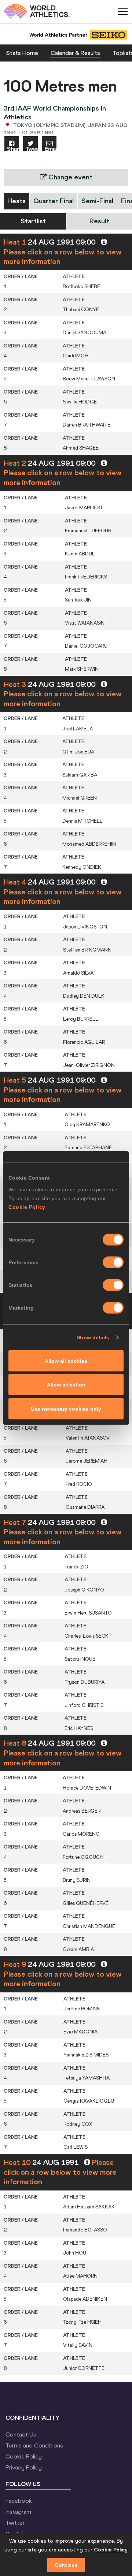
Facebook (19, 2501)
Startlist (33, 221)
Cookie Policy (27, 1207)
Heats (16, 201)
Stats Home (22, 53)
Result (99, 221)
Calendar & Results (75, 53)
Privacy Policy (24, 2467)
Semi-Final (97, 201)
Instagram (18, 2512)
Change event (69, 177)
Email (50, 148)
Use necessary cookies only (66, 1408)
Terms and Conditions (34, 2445)
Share (13, 148)
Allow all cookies (66, 1360)
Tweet (32, 148)
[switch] (113, 1262)
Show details (93, 1337)
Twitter (15, 2523)
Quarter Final (54, 201)
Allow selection (66, 1385)
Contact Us (21, 2434)
